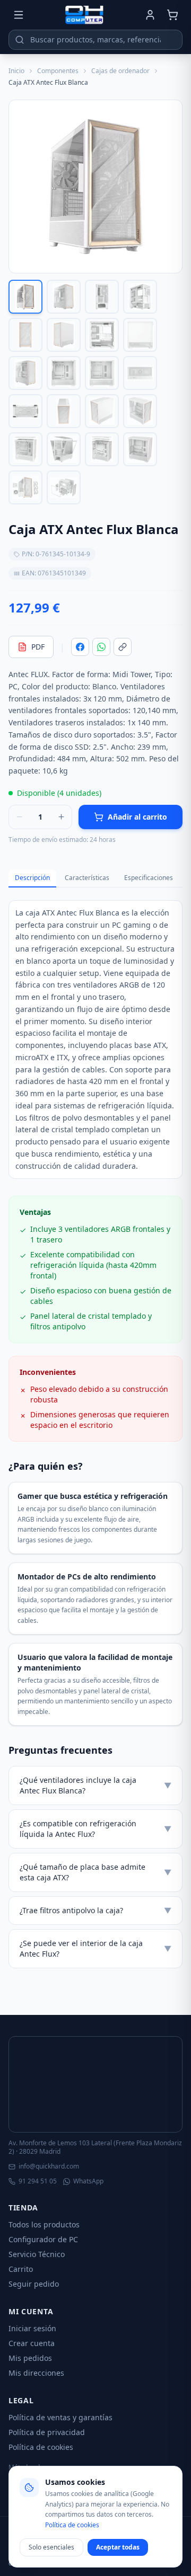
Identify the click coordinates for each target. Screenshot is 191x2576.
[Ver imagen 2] (64, 297)
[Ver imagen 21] (25, 487)
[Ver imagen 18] (64, 449)
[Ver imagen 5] (25, 335)
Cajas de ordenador (120, 71)
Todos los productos (44, 2224)
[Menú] (19, 15)
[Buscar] (20, 40)
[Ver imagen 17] (25, 449)
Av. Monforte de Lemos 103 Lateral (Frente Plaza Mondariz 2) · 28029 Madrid (95, 2147)
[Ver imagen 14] (64, 411)
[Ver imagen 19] (102, 449)
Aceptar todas (118, 2547)
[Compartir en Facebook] (80, 647)
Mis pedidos (30, 2358)
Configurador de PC (43, 2239)
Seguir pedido (34, 2284)
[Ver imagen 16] (140, 411)
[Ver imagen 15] (102, 411)
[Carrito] (172, 15)
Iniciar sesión (32, 2328)
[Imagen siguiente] (170, 186)
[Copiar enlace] (123, 647)
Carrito (21, 2269)
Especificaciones (149, 878)
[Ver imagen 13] (25, 411)
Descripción (32, 878)
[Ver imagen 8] (140, 335)
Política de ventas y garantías (60, 2417)
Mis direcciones (36, 2373)
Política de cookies (41, 2447)
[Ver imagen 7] (102, 335)
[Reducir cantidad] (19, 817)
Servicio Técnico (37, 2254)
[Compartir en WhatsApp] (101, 647)
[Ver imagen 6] (64, 335)
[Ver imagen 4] (140, 297)
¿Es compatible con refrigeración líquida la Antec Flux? (95, 1829)
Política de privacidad (47, 2432)
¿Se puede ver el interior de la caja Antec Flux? (95, 1948)
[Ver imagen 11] (102, 373)
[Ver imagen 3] (102, 297)
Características (87, 878)
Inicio (16, 71)
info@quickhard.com (49, 2166)
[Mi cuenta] (150, 15)
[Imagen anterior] (21, 186)
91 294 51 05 (38, 2181)
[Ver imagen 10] (64, 373)
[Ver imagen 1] (25, 297)
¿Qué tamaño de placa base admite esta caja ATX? (95, 1872)
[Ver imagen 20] (140, 449)
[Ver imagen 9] (25, 373)
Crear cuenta (32, 2343)
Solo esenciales (51, 2547)
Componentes (58, 71)
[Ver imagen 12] (140, 373)
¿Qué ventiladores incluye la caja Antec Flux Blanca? (95, 1785)
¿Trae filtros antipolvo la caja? (95, 1910)
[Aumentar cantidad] (61, 817)
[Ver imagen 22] (64, 487)
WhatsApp (88, 2181)
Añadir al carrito (137, 817)
